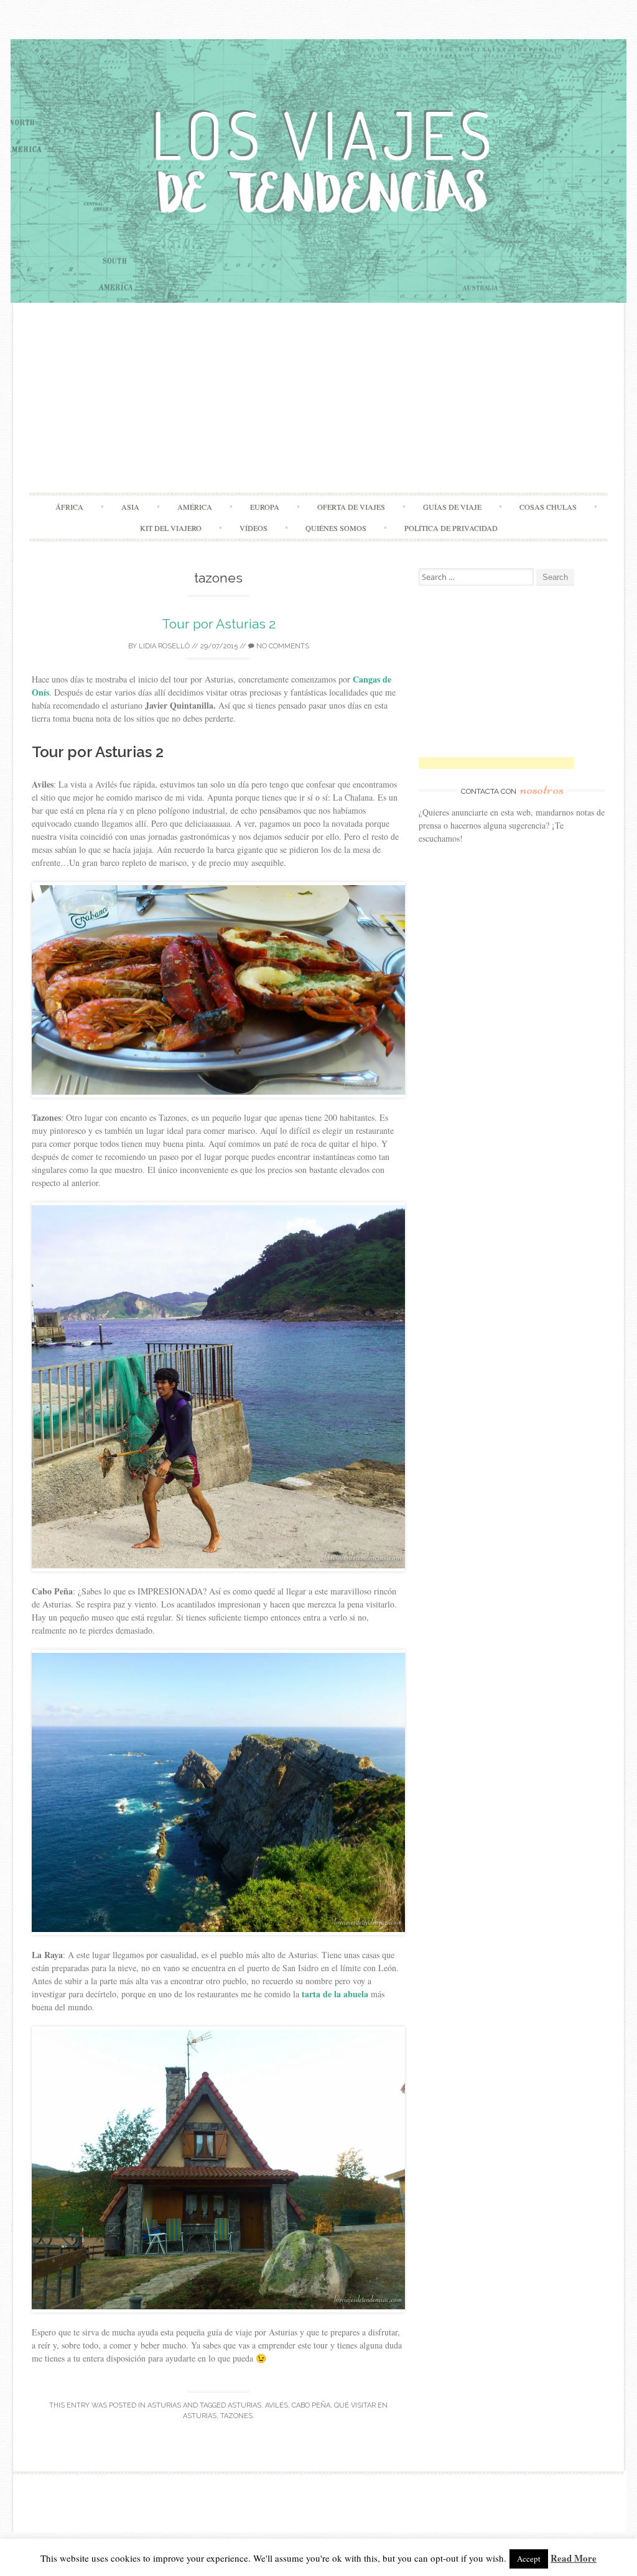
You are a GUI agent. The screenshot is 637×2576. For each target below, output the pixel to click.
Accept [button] (529, 2559)
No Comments (282, 646)
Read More (574, 2558)
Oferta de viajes (351, 507)
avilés (277, 2405)
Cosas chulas (548, 507)
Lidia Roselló (164, 646)
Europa (265, 507)
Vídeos (253, 528)
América (195, 507)
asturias (244, 2405)
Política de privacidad (451, 528)
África (69, 507)
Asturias (164, 2405)
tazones (236, 2416)
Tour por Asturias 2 (219, 624)
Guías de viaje (452, 507)
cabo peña (311, 2405)
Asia (130, 507)
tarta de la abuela (335, 1994)
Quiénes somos (336, 528)
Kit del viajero (171, 528)
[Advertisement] (319, 399)
